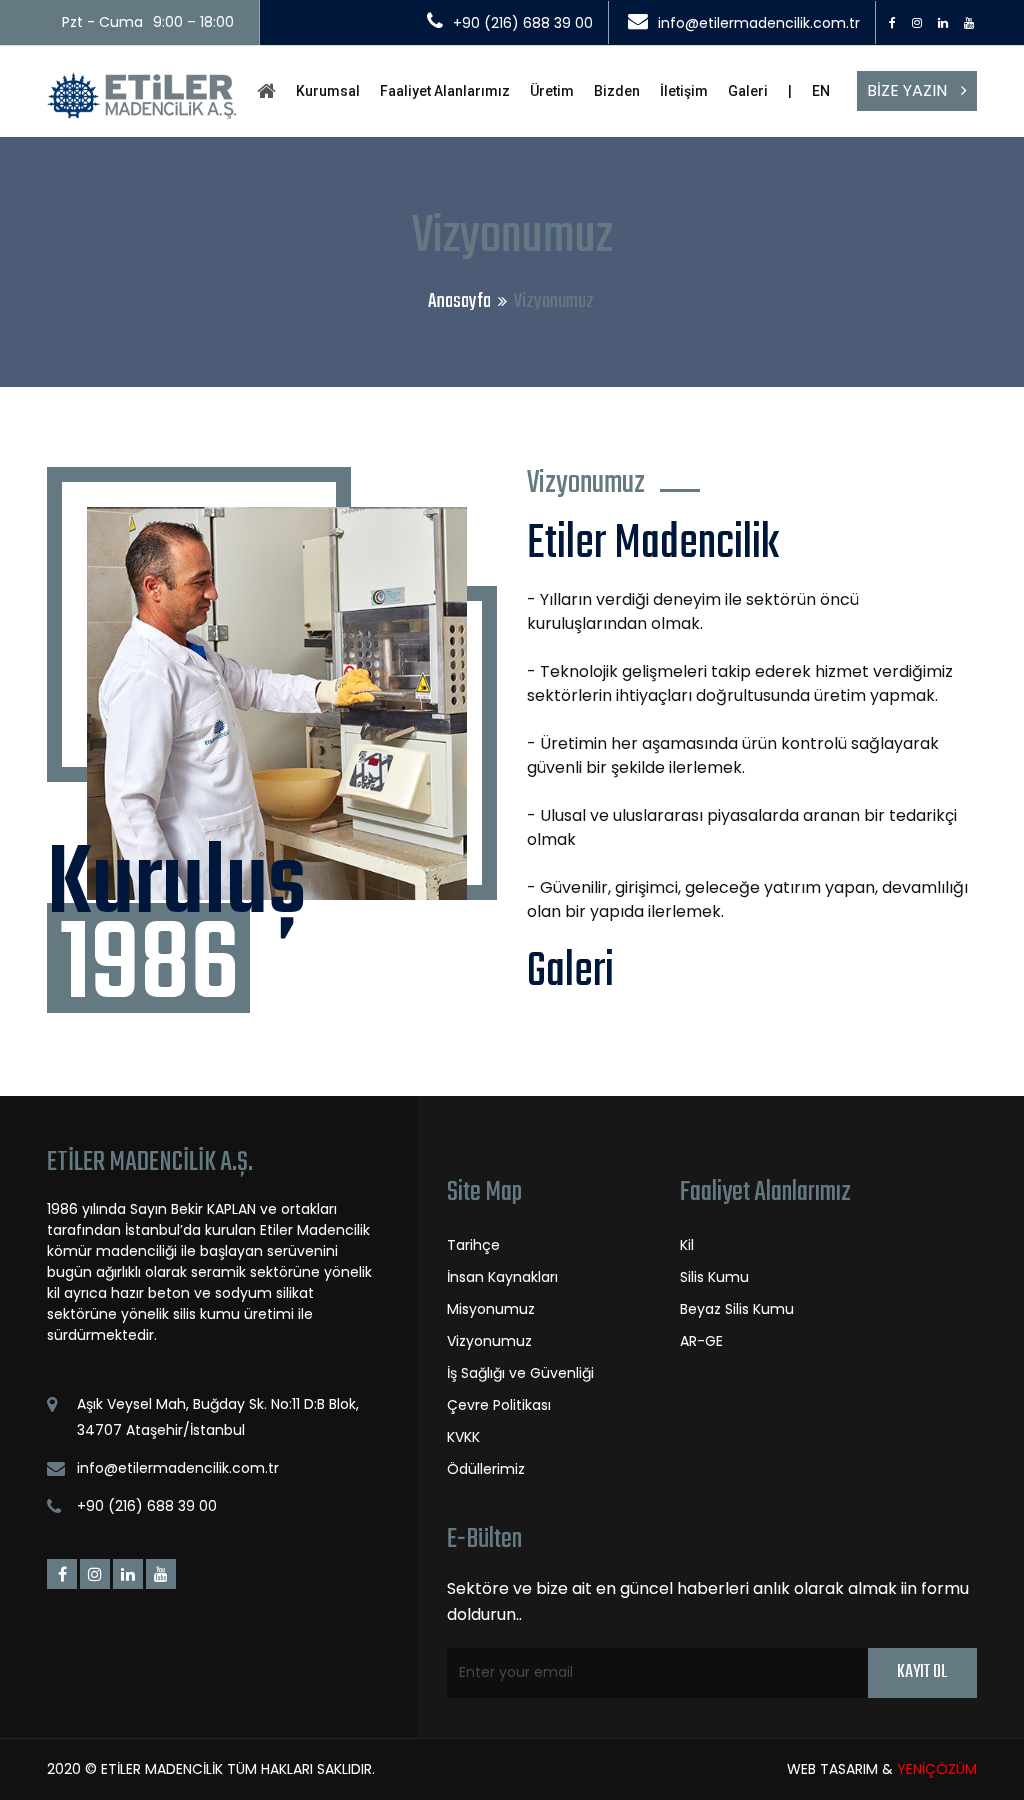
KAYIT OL (922, 1672)
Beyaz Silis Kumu (737, 1309)
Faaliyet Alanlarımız (445, 91)
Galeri (748, 91)
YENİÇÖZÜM (937, 1769)
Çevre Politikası (499, 1405)
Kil (687, 1245)
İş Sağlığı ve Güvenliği (520, 1373)
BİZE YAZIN (909, 90)
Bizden (617, 91)
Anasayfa (459, 301)
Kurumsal (328, 91)
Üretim (552, 91)
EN (821, 91)
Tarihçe (473, 1245)
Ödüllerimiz (486, 1469)
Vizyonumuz (489, 1341)
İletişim (684, 91)
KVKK (463, 1437)
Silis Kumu (714, 1277)
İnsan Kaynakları (502, 1277)
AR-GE (701, 1341)
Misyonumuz (491, 1309)
